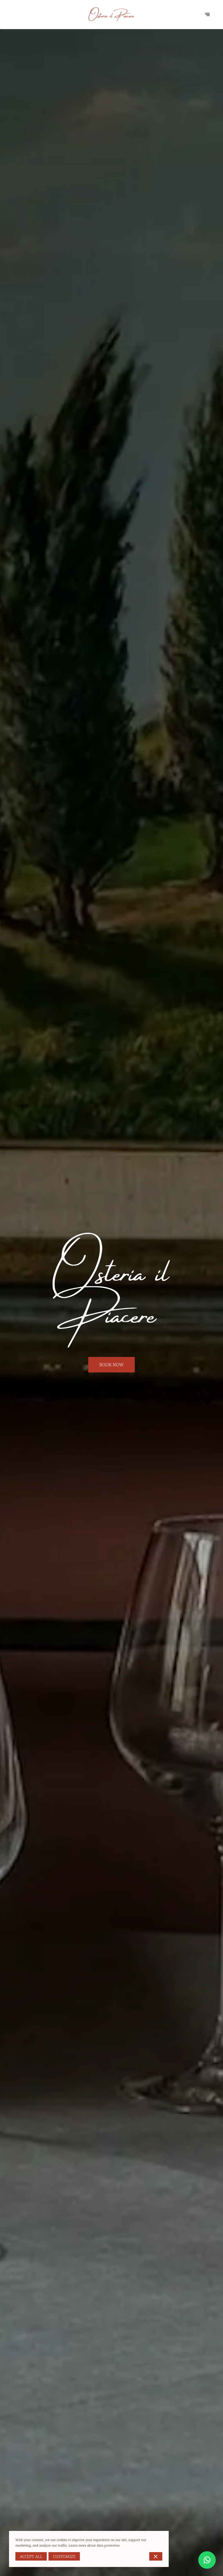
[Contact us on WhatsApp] (207, 2560)
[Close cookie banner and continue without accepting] (156, 2556)
